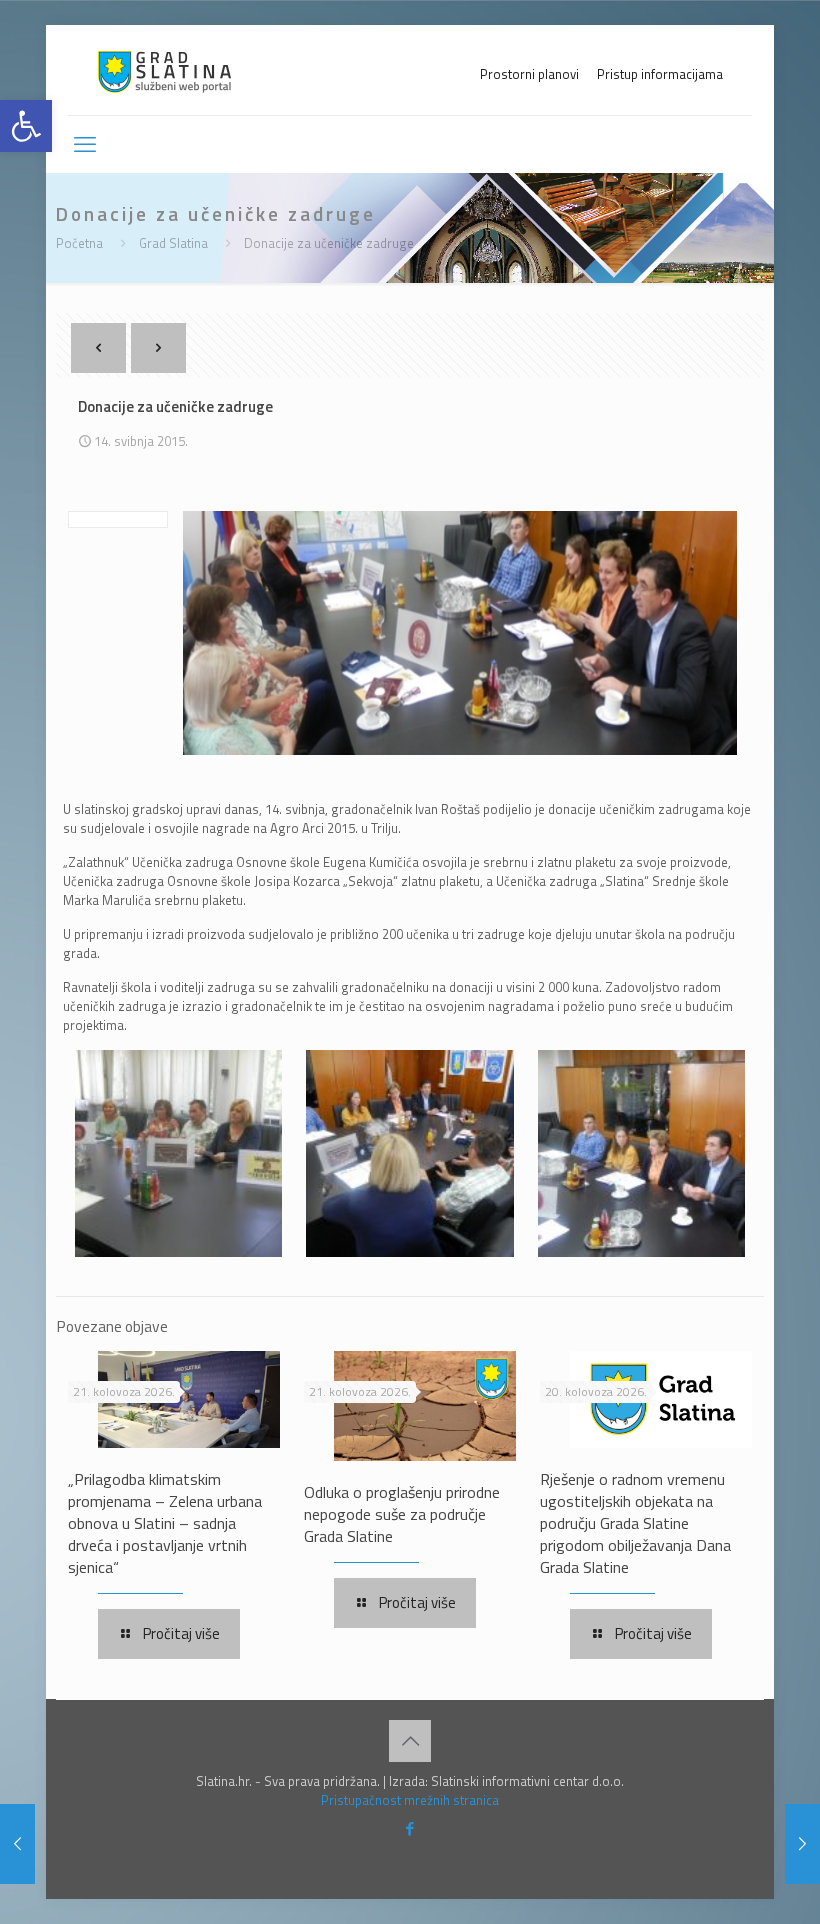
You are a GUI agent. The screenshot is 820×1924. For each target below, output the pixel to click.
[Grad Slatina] (164, 70)
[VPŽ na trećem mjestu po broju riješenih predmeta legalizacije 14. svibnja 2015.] (17, 1844)
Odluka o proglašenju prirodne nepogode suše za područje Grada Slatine (402, 1514)
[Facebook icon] (410, 1828)
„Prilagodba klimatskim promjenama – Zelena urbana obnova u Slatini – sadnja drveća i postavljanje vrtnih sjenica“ (165, 1523)
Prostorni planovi (529, 74)
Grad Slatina (173, 243)
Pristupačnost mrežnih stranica (410, 1800)
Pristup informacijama (660, 74)
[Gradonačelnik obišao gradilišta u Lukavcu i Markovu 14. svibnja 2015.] (802, 1844)
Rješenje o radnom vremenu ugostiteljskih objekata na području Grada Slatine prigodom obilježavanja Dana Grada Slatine (635, 1523)
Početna (79, 243)
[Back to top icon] (410, 1741)
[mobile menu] (85, 144)
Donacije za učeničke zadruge (329, 243)
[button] (26, 126)
